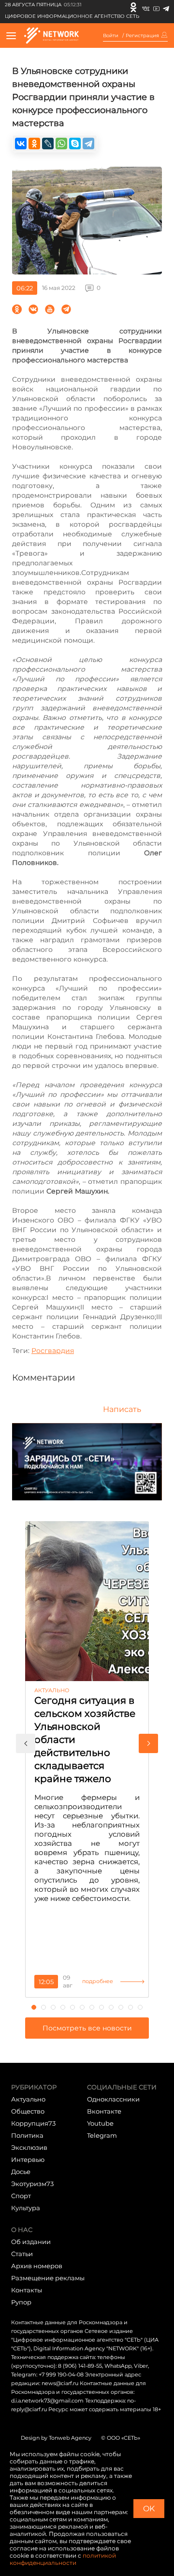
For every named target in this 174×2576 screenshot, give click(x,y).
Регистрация (142, 36)
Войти (111, 36)
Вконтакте (104, 2111)
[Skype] (75, 144)
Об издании (31, 2242)
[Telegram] (166, 7)
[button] (26, 1743)
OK (149, 2509)
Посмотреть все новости (87, 2028)
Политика (27, 2135)
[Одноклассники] (133, 7)
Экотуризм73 (32, 2184)
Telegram (102, 2135)
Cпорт (21, 2196)
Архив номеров (37, 2266)
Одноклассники (113, 2099)
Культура (26, 2208)
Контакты (27, 2290)
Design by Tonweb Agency (56, 2438)
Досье (21, 2172)
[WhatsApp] (61, 144)
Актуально (28, 2099)
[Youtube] (156, 7)
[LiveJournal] (48, 144)
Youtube (100, 2123)
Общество (28, 2111)
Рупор (21, 2302)
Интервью (28, 2159)
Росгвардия (53, 1351)
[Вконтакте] (146, 7)
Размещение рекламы (48, 2278)
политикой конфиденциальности (63, 2559)
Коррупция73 (33, 2123)
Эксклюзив (29, 2147)
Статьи (22, 2254)
